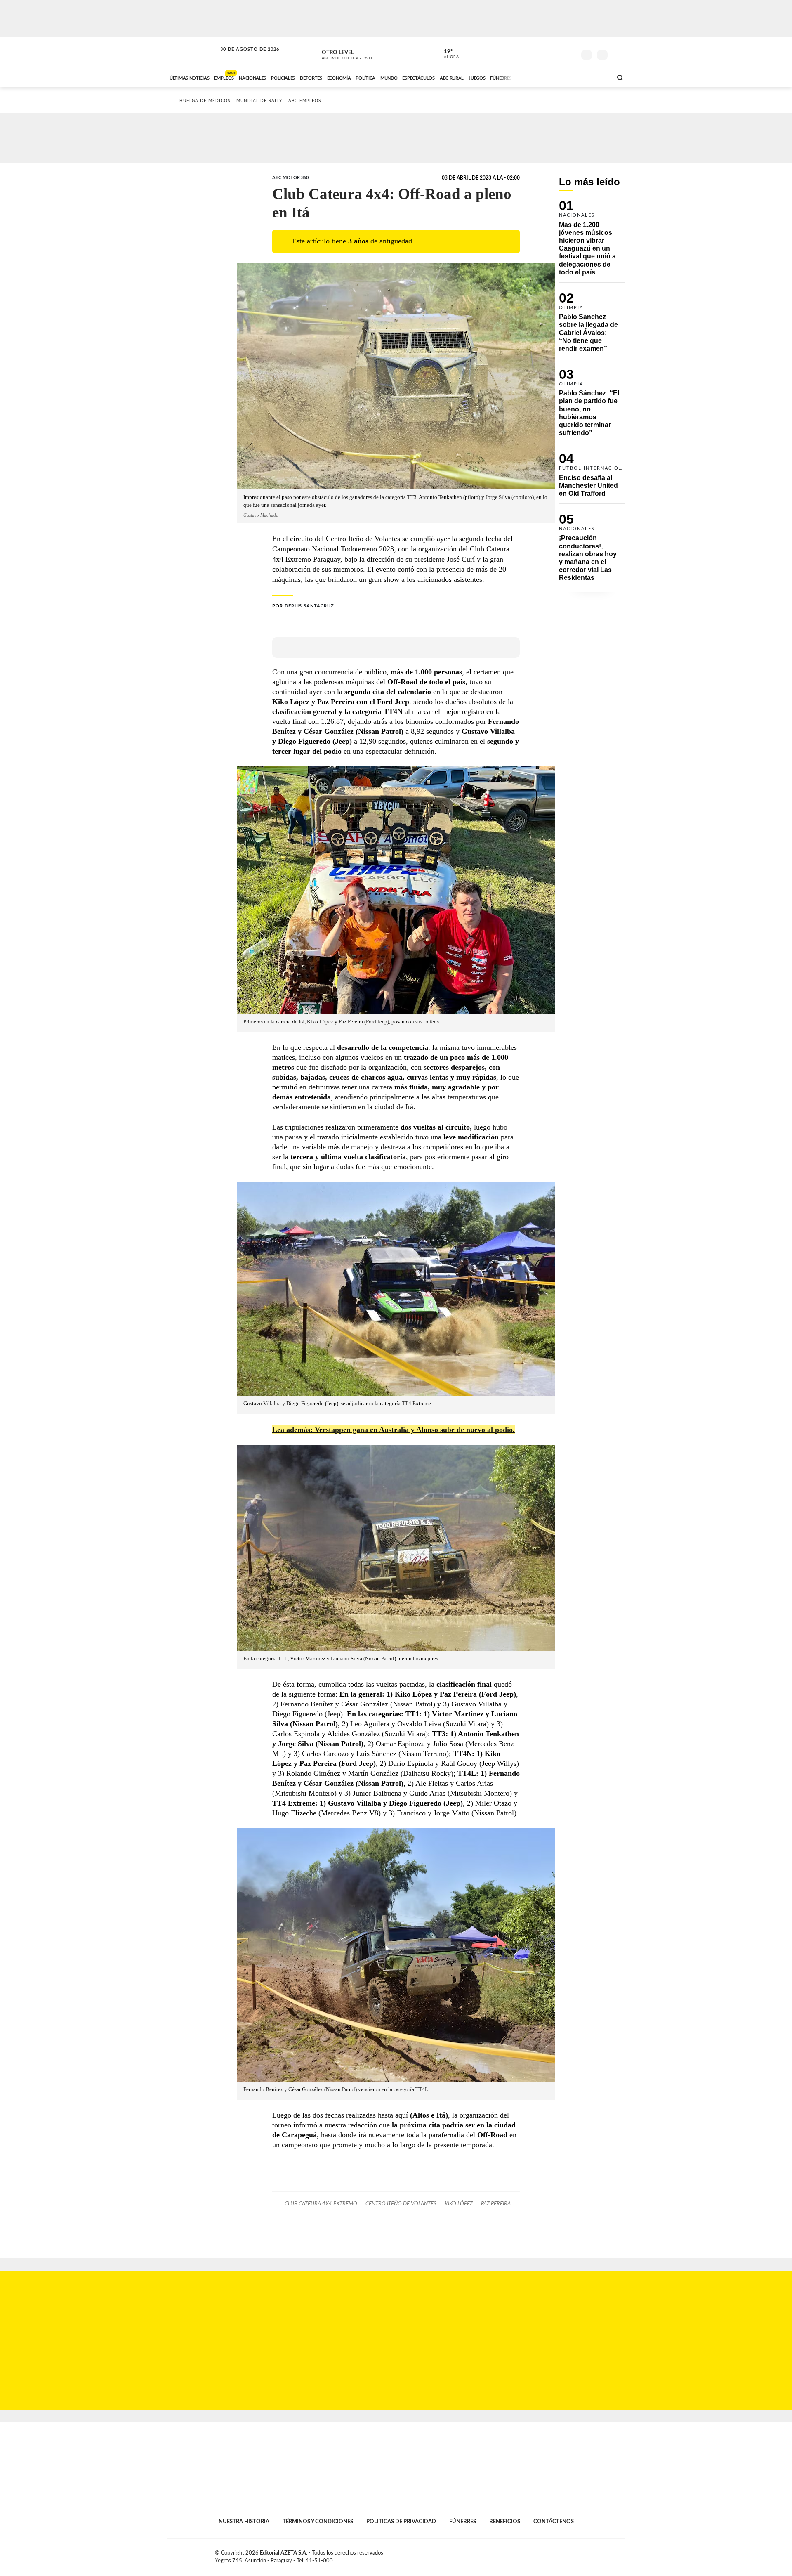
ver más (447, 54)
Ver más (592, 241)
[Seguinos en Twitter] (545, 53)
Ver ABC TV (363, 54)
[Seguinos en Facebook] (533, 53)
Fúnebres (463, 2522)
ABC (193, 53)
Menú (618, 54)
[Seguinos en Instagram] (570, 53)
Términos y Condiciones (318, 2522)
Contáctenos (554, 2522)
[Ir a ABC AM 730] (562, 77)
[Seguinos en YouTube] (557, 53)
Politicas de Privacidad (401, 2522)
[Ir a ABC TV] (540, 77)
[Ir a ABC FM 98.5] (595, 77)
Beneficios (505, 2522)
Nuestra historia (244, 2522)
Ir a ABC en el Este (242, 57)
